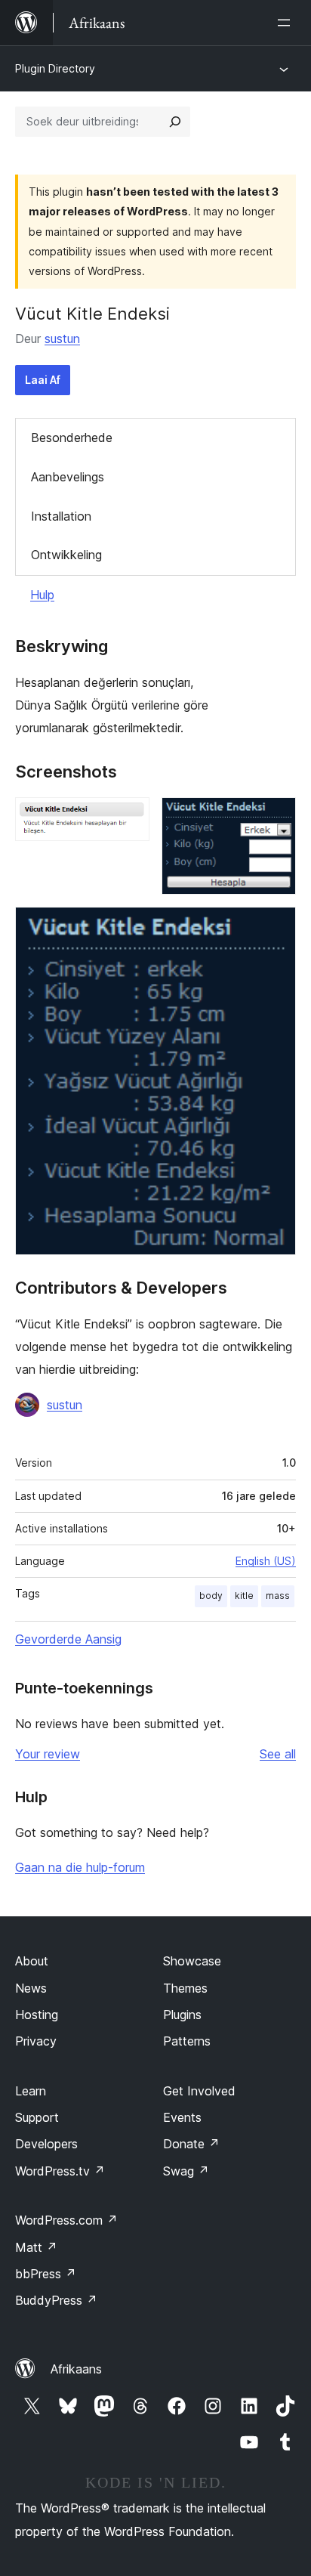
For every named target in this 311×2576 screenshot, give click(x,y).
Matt (36, 2247)
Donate (191, 2144)
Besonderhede (72, 438)
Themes (185, 1988)
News (31, 1988)
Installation (61, 516)
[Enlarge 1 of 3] (129, 818)
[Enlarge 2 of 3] (276, 818)
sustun (62, 339)
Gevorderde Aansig (68, 1639)
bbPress (46, 2274)
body (211, 1596)
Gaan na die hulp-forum (80, 1867)
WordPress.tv (60, 2171)
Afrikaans (76, 2369)
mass (278, 1596)
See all (278, 1754)
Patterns (187, 2041)
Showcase (192, 1961)
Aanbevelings (68, 477)
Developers (46, 2144)
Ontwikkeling (66, 555)
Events (182, 2117)
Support (37, 2117)
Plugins (182, 2015)
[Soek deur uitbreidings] (175, 122)
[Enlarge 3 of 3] (276, 927)
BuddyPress (56, 2300)
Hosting (37, 2015)
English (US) (266, 1561)
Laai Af (43, 380)
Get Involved (199, 2091)
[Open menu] (287, 23)
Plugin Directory (55, 68)
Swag (186, 2171)
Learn (31, 2091)
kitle (244, 1596)
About (32, 1961)
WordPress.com (66, 2220)
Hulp (42, 595)
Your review (48, 1754)
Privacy (36, 2041)
